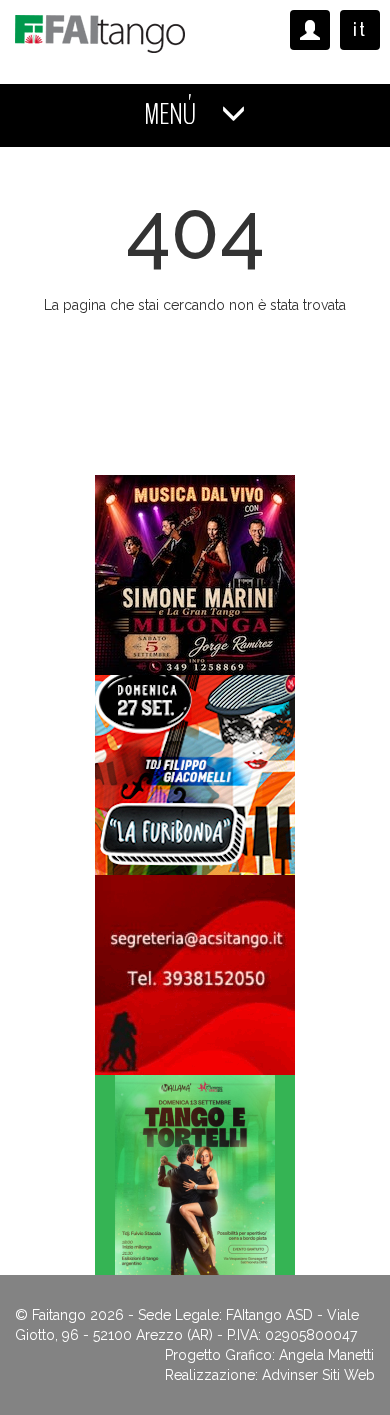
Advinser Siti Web (318, 1375)
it (360, 29)
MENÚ (172, 114)
